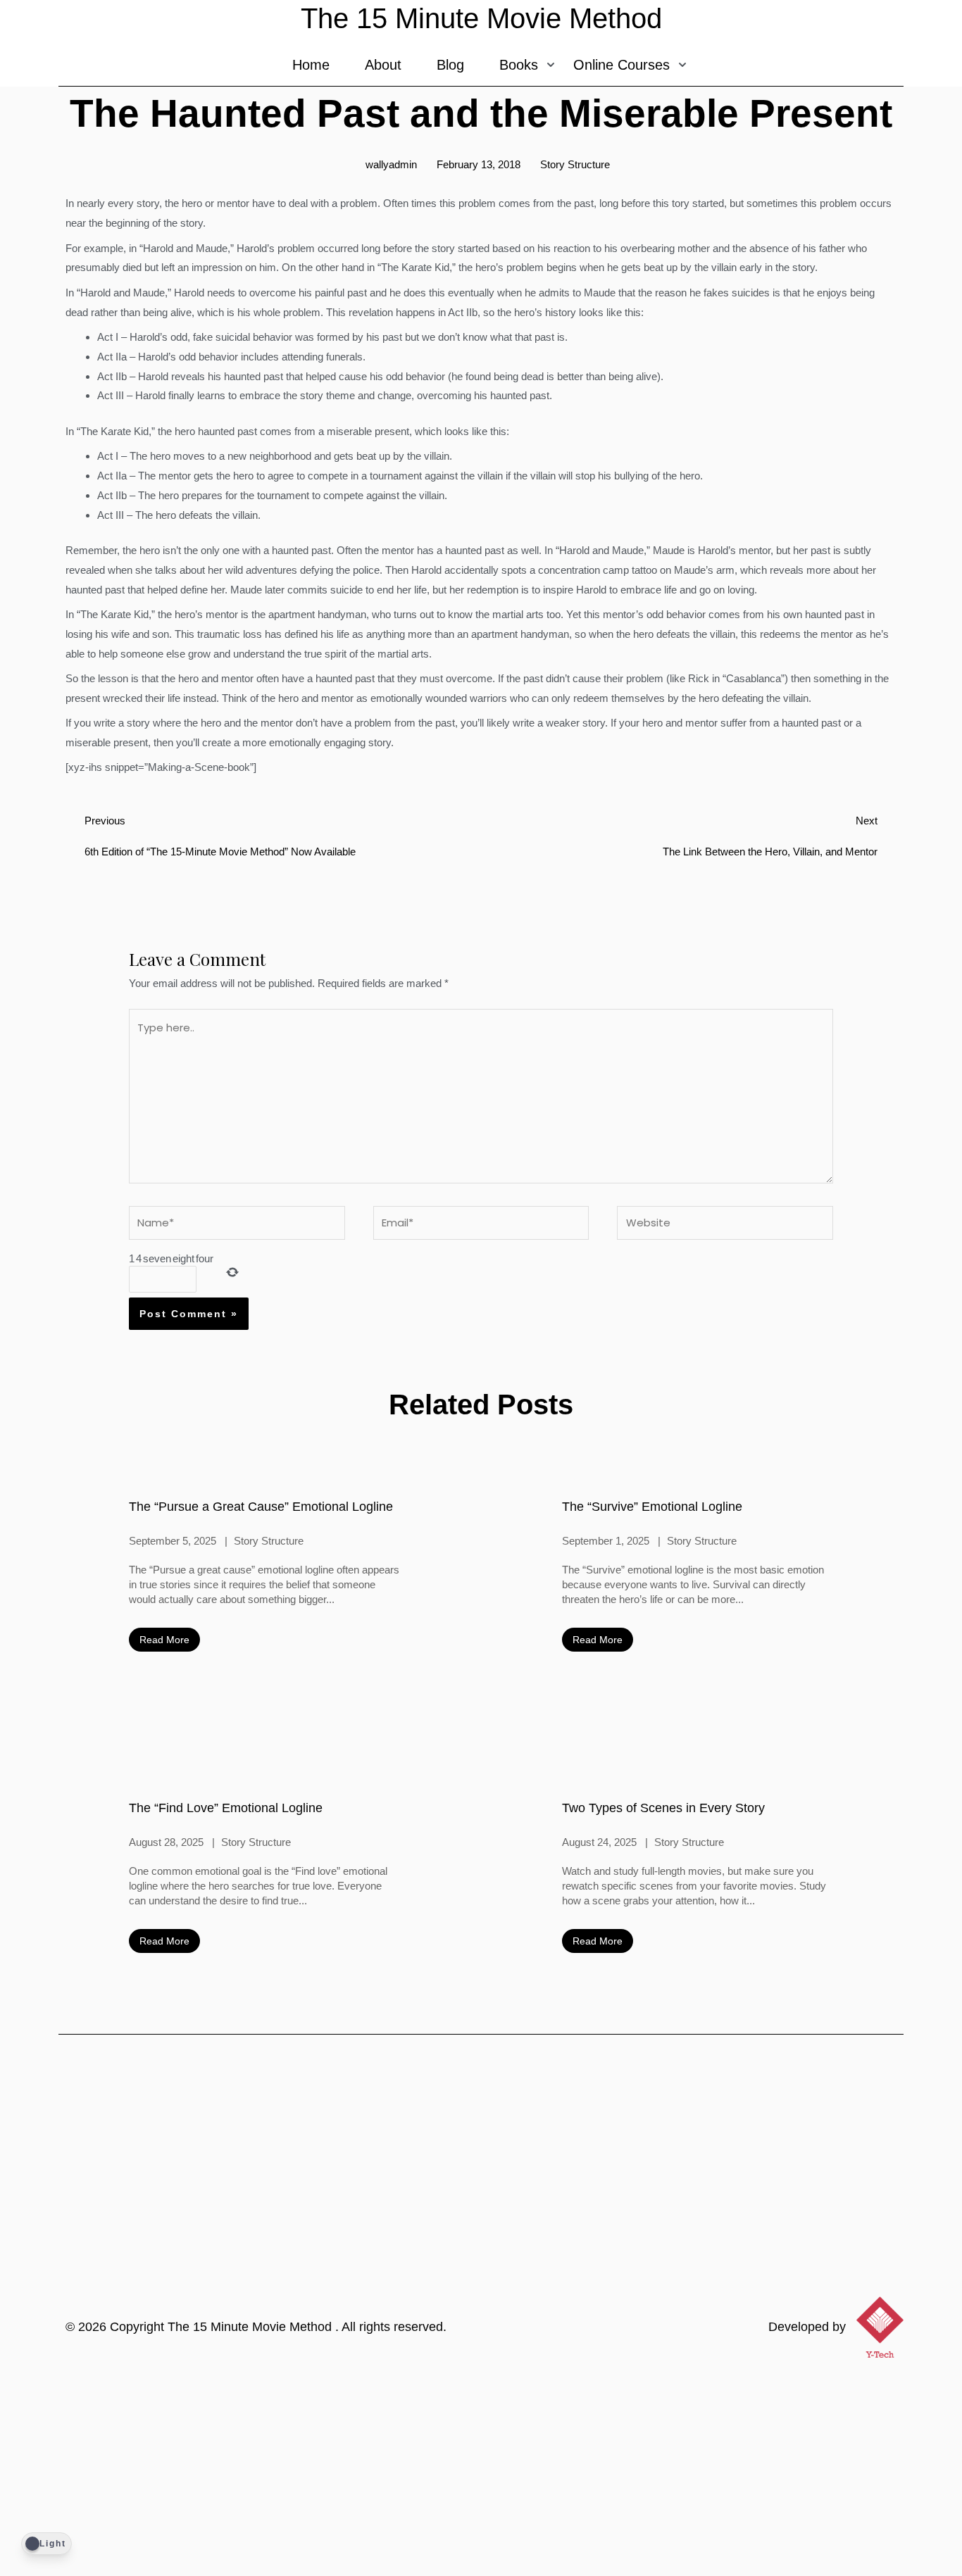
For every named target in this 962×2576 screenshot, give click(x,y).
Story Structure (575, 164)
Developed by (807, 2327)
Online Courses (621, 65)
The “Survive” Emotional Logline (652, 1507)
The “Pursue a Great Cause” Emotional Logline (261, 1507)
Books (519, 65)
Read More (164, 1640)
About (383, 65)
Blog (450, 65)
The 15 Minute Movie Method (251, 2327)
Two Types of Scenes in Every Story (663, 1808)
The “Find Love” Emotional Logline (226, 1808)
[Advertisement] (481, 2470)
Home (311, 65)
